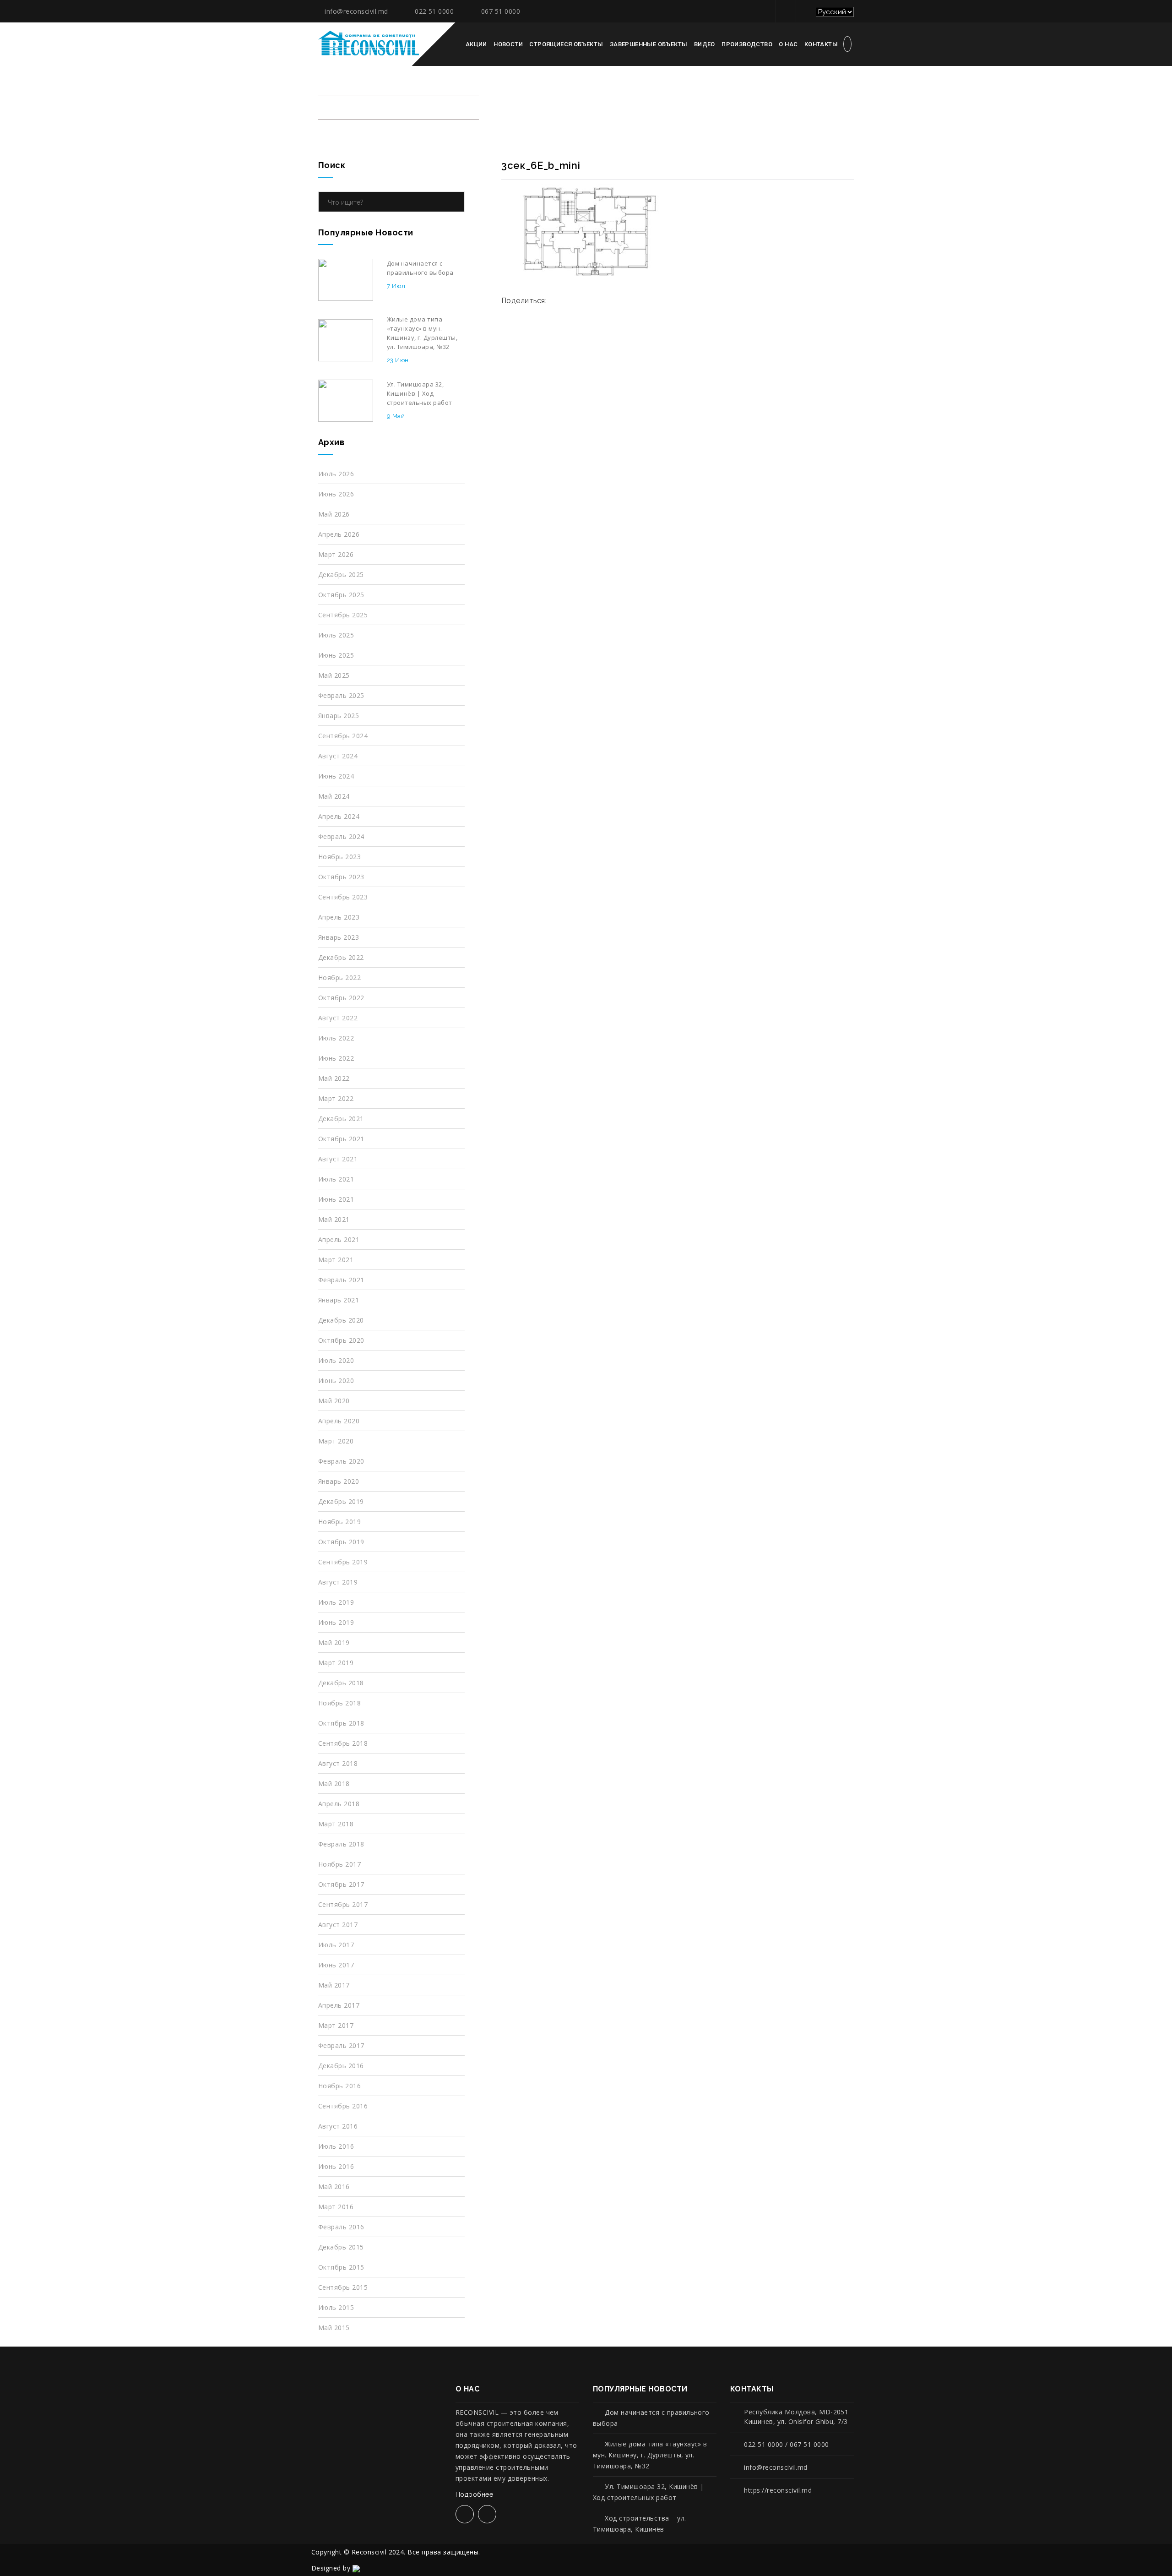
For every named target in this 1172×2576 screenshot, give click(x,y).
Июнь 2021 (336, 1199)
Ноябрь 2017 (339, 1864)
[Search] (455, 202)
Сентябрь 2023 (343, 897)
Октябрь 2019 (341, 1542)
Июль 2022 (336, 1038)
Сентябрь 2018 (343, 1743)
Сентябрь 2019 (343, 1562)
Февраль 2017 (341, 2045)
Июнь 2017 (336, 1965)
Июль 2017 (336, 1945)
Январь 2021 (339, 1300)
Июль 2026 (336, 474)
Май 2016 (334, 2187)
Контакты (821, 44)
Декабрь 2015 (341, 2247)
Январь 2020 (339, 1481)
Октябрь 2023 (341, 877)
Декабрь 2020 (341, 1320)
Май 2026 (334, 514)
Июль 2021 (336, 1179)
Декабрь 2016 (341, 2066)
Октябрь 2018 (341, 1723)
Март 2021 (336, 1260)
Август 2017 (338, 1925)
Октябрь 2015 (341, 2267)
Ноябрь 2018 (339, 1703)
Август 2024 (338, 756)
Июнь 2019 (336, 1622)
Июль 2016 (336, 2146)
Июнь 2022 (336, 1058)
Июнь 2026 (336, 494)
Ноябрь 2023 (339, 857)
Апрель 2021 (339, 1239)
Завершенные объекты (648, 44)
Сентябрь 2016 (343, 2106)
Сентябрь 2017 (343, 1904)
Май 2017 (334, 1985)
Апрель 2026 (339, 534)
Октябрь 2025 (341, 595)
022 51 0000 (434, 11)
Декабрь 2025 (341, 575)
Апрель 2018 (339, 1804)
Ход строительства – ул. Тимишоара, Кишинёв (640, 2524)
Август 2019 (338, 1582)
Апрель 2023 (339, 917)
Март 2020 (336, 1441)
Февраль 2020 (341, 1461)
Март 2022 (336, 1098)
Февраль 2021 (341, 1280)
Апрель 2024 (339, 816)
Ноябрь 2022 (339, 978)
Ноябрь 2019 (339, 1522)
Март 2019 (336, 1663)
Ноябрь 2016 (339, 2086)
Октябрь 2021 (341, 1139)
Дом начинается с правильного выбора (651, 2418)
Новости (508, 44)
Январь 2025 (339, 716)
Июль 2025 (336, 635)
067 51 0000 (501, 11)
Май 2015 (334, 2328)
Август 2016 (338, 2126)
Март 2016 (336, 2207)
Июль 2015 (336, 2307)
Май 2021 (334, 1219)
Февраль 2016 (341, 2227)
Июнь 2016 (336, 2166)
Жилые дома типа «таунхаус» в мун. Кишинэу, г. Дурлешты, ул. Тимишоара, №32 (650, 2455)
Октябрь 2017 (341, 1884)
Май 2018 (334, 1784)
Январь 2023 (339, 937)
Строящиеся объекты (566, 44)
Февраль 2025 (341, 695)
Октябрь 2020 (341, 1340)
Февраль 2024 (341, 836)
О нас (788, 44)
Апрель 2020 (339, 1421)
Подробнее (475, 2494)
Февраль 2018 (341, 1844)
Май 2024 (334, 796)
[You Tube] (805, 11)
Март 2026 (336, 554)
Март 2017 (336, 2025)
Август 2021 (338, 1159)
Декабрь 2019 (341, 1501)
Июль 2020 (336, 1360)
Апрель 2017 (339, 2005)
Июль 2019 (336, 1602)
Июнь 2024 (336, 776)
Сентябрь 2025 (343, 615)
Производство (747, 44)
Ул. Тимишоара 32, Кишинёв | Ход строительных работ (648, 2492)
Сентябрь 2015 (343, 2287)
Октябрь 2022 (341, 998)
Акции (476, 44)
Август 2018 (338, 1763)
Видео (705, 44)
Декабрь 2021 (341, 1119)
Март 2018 (336, 1824)
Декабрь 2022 (341, 957)
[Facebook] (784, 11)
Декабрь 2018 (341, 1683)
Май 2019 (334, 1642)
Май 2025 (334, 675)
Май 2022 (334, 1078)
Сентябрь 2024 (343, 736)
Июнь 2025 (336, 655)
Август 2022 (338, 1018)
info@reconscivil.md (356, 11)
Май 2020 (334, 1401)
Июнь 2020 (336, 1381)
